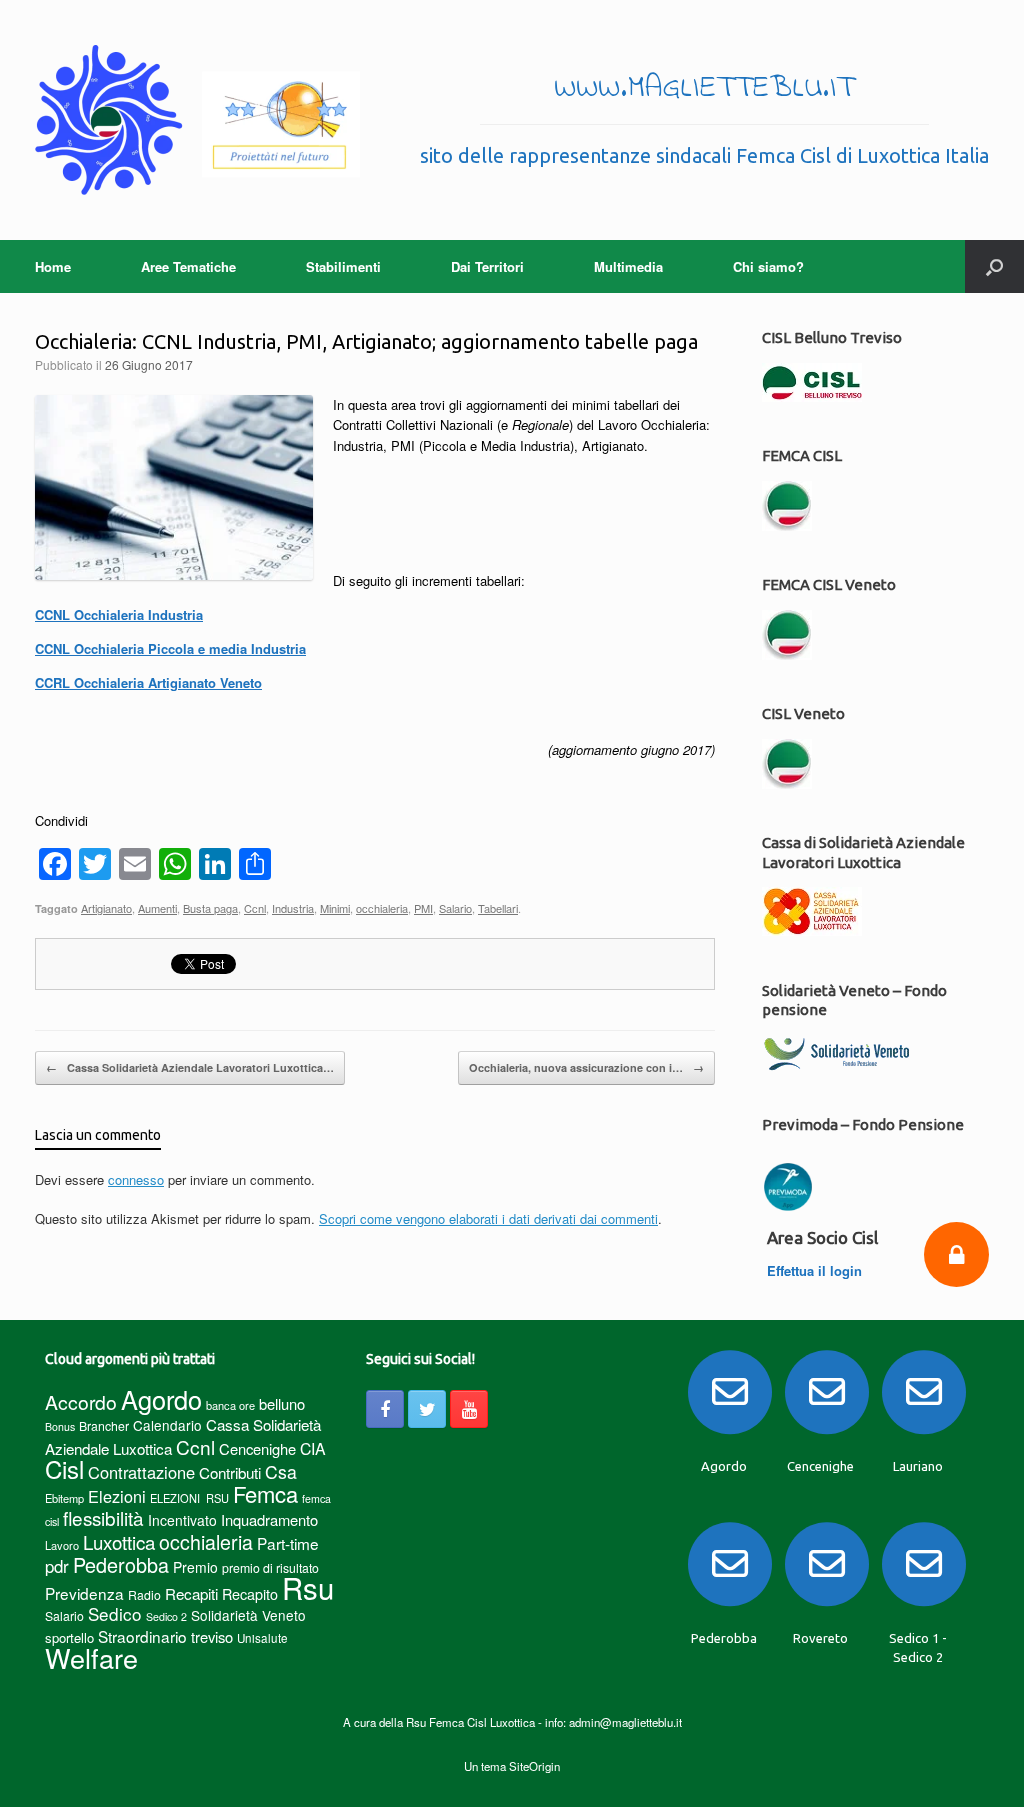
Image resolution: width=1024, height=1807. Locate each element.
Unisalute (262, 1638)
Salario (455, 908)
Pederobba (121, 1564)
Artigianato (106, 908)
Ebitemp (64, 1498)
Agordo (161, 1399)
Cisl (64, 1468)
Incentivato (182, 1520)
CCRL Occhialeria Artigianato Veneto (148, 682)
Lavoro (62, 1545)
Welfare (91, 1657)
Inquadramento (269, 1519)
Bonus (60, 1426)
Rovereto (820, 1638)
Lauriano (918, 1466)
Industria (293, 908)
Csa (281, 1471)
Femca (265, 1493)
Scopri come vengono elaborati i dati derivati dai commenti (488, 1218)
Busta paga (210, 908)
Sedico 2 (166, 1616)
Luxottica (119, 1541)
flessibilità (103, 1517)
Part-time (288, 1543)
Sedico (115, 1613)
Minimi (335, 908)
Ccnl (255, 908)
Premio (195, 1567)
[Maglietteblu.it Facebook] (385, 1409)
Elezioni (117, 1496)
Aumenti (157, 908)
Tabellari (498, 908)
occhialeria (382, 908)
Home (53, 266)
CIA (313, 1448)
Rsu (308, 1587)
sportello (69, 1637)
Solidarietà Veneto (248, 1615)
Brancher (104, 1425)
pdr (57, 1566)
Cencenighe (257, 1448)
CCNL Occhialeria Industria (119, 614)
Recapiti (191, 1593)
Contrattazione (141, 1472)
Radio (144, 1594)
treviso (212, 1636)
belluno (282, 1403)
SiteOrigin (534, 1766)
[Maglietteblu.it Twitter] (427, 1409)
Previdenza (84, 1593)
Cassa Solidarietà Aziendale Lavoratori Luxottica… (190, 1067)
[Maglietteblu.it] (197, 120)
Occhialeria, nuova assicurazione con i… (586, 1067)
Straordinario (142, 1636)
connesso (136, 1179)
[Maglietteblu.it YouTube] (469, 1409)
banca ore (230, 1405)
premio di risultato (270, 1567)
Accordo (81, 1402)
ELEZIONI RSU (189, 1498)
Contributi (230, 1472)
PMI (423, 908)
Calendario (167, 1425)
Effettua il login (816, 1270)
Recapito (250, 1593)
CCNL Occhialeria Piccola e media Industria (170, 648)
